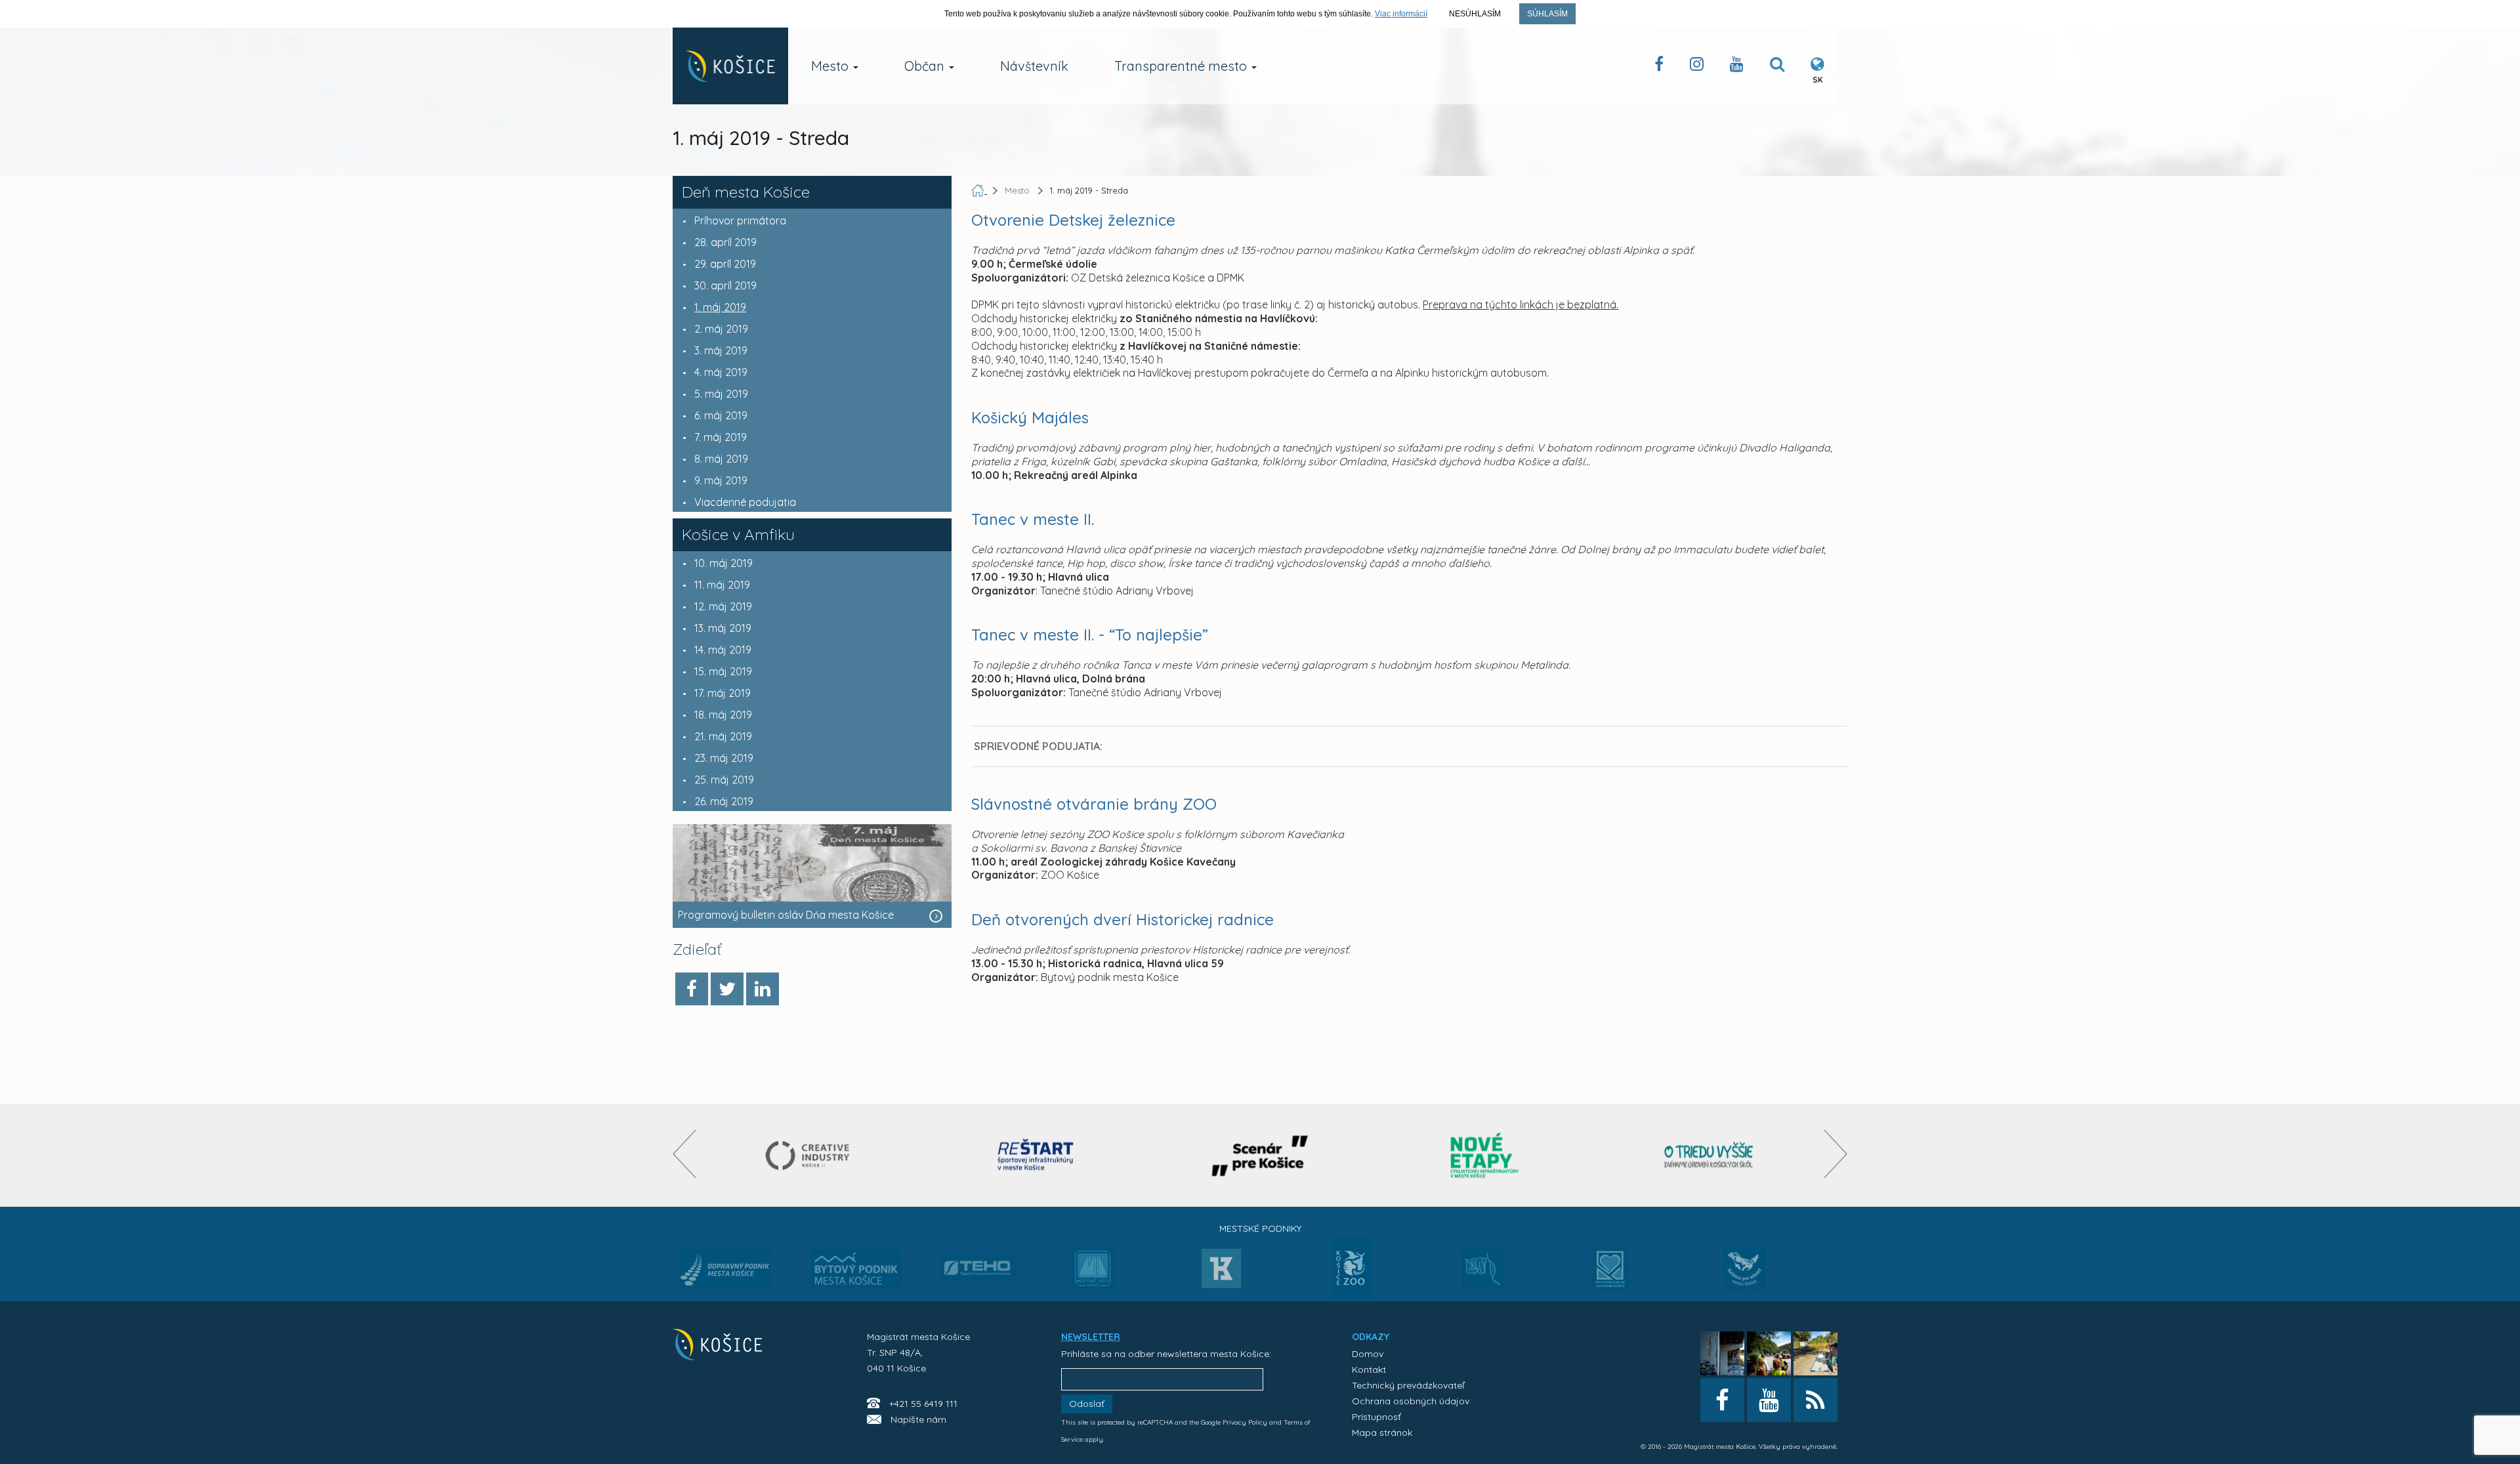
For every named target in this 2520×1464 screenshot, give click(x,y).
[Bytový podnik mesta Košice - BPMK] (856, 1272)
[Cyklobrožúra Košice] (1484, 1155)
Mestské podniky (1260, 1228)
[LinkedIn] (763, 989)
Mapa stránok (1382, 1433)
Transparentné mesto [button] (1182, 66)
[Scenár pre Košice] (1260, 1155)
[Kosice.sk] (730, 66)
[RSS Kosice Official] (1816, 1400)
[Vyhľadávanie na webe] (1777, 67)
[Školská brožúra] (1709, 1155)
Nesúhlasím (1475, 14)
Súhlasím (1547, 14)
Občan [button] (926, 66)
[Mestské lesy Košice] (1092, 1274)
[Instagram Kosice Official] (1697, 67)
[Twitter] (727, 989)
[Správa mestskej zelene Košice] (1483, 1273)
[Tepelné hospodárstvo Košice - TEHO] (978, 1258)
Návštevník (1034, 66)
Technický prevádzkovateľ (1408, 1385)
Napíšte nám (918, 1419)
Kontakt (1369, 1370)
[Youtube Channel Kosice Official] (1737, 67)
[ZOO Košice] (1351, 1296)
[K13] (1221, 1272)
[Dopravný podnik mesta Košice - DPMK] (725, 1272)
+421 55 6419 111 (923, 1404)
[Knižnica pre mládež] (1745, 1276)
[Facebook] (692, 989)
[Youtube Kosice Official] (1769, 1400)
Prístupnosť (1376, 1417)
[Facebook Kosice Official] (1659, 67)
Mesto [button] (831, 66)
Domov (1368, 1354)
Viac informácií (1401, 14)
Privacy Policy (1245, 1422)
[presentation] (684, 1154)
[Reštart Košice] (1036, 1155)
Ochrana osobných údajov (1411, 1401)
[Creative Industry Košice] (811, 1155)
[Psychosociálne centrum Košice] (1611, 1276)
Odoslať (1087, 1404)
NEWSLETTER (1091, 1337)
